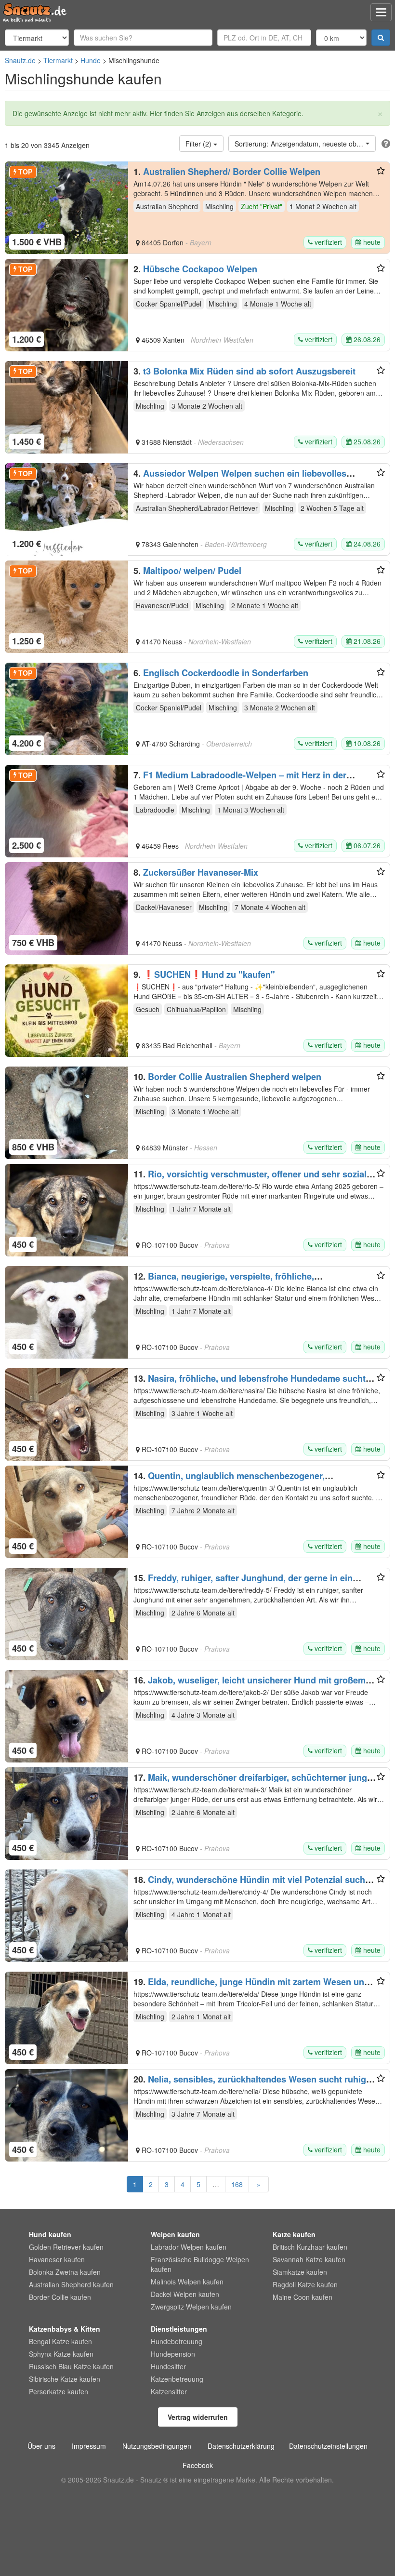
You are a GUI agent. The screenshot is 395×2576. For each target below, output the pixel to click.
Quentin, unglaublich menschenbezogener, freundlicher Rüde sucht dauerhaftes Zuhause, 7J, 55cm (249, 1481)
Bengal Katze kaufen (60, 2341)
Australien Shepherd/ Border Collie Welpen (232, 172)
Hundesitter (168, 2366)
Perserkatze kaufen (59, 2391)
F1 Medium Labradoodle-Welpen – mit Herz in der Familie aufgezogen (240, 780)
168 (237, 2184)
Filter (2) (199, 144)
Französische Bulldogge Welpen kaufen (200, 2264)
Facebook (198, 2465)
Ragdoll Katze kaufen (305, 2284)
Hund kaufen (50, 2234)
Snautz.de (20, 60)
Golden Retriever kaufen (66, 2247)
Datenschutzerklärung (241, 2446)
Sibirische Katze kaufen (65, 2379)
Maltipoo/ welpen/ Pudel (192, 571)
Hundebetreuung (177, 2341)
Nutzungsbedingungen (157, 2446)
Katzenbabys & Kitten (65, 2329)
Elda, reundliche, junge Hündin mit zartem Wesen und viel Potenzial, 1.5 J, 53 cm (251, 1987)
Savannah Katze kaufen (309, 2259)
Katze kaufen (294, 2234)
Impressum (89, 2446)
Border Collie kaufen (60, 2297)
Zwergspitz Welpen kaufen (191, 2307)
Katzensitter (169, 2391)
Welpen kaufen (175, 2234)
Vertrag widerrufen (198, 2417)
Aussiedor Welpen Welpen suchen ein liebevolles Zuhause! (240, 478)
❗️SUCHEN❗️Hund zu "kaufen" (209, 974)
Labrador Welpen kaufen (189, 2247)
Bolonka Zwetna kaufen (65, 2272)
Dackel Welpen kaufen (185, 2294)
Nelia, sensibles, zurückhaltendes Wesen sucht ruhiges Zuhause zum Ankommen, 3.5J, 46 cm (255, 2084)
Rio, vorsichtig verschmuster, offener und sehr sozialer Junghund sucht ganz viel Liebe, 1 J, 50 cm (254, 1179)
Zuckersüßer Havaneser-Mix (201, 872)
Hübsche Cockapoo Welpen (200, 269)
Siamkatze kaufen (300, 2272)
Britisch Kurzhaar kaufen (310, 2247)
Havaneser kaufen (57, 2259)
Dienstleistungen (179, 2329)
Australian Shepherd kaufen (71, 2284)
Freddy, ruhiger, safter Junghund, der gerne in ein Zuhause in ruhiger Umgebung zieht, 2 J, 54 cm (243, 1583)
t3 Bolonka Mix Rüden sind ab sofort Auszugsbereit (249, 371)
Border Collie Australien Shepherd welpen (235, 1077)
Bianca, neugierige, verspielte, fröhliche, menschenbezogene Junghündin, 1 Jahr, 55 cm (230, 1281)
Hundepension (173, 2354)
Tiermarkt (58, 60)
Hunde (91, 60)
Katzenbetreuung (177, 2379)
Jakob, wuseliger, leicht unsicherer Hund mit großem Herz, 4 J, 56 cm (250, 1685)
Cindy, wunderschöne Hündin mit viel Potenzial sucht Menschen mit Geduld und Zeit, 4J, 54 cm (251, 1884)
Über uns (41, 2446)
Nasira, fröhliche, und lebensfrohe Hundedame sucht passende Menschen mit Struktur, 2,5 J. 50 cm (250, 1383)
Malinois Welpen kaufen (187, 2282)
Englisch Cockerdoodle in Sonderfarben (226, 673)
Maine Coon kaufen (303, 2297)
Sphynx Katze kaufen (61, 2354)
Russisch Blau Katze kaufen (71, 2366)
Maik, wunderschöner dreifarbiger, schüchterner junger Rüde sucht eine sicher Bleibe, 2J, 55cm (254, 1782)
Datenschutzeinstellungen (328, 2446)
